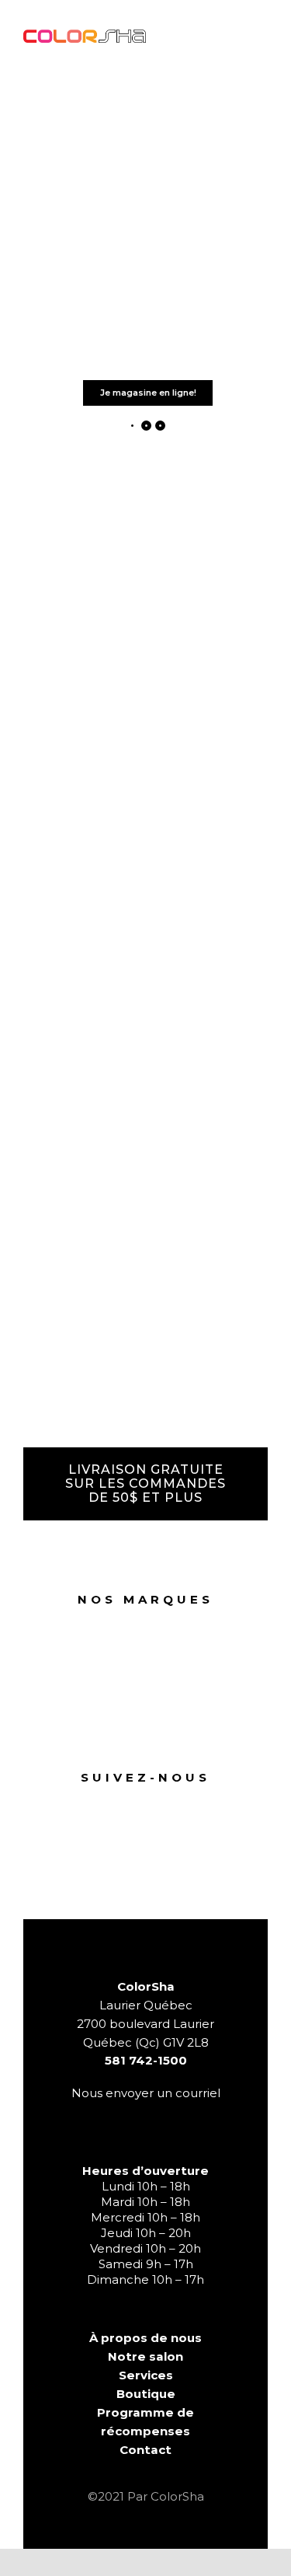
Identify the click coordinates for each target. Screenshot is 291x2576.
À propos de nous (145, 2338)
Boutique (146, 2394)
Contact (145, 2450)
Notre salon (145, 2356)
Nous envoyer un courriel (146, 2093)
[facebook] (130, 1802)
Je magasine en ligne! (148, 393)
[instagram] (161, 1802)
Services (146, 2375)
